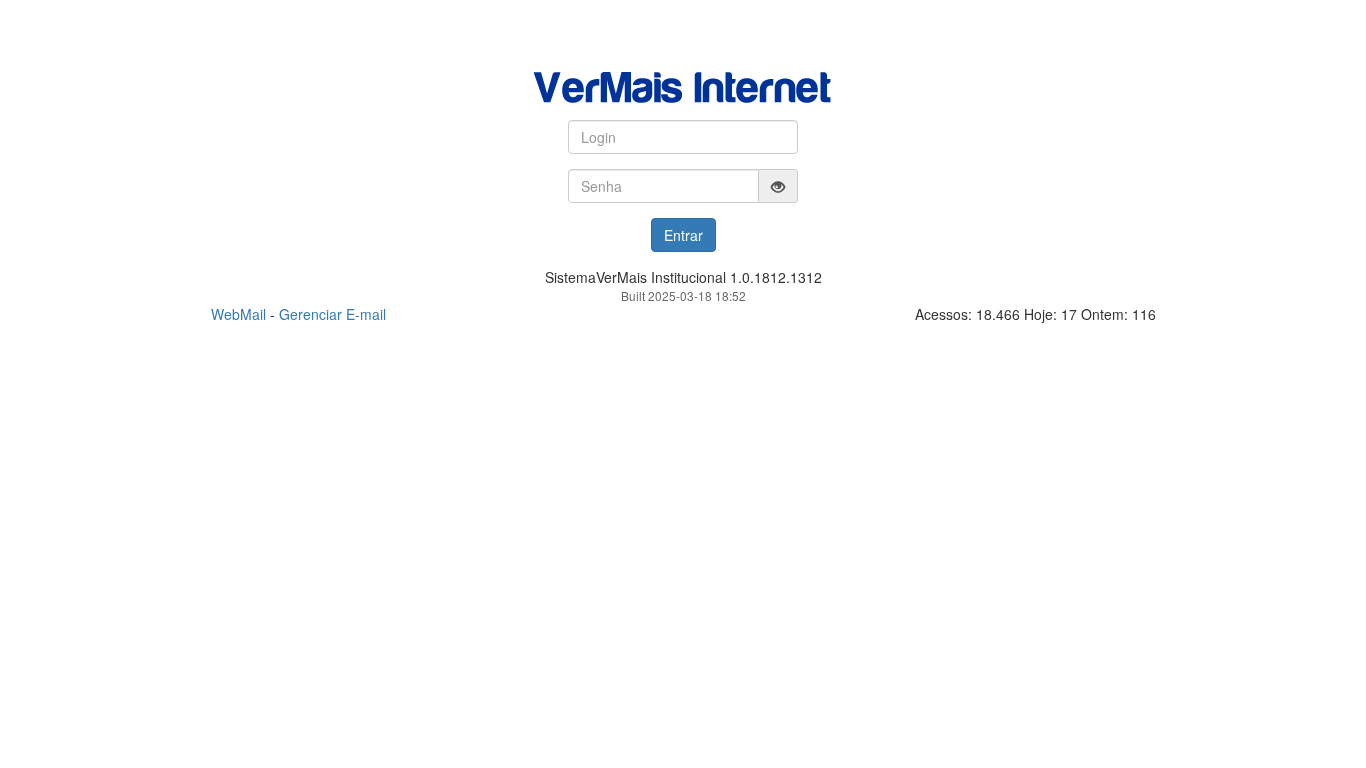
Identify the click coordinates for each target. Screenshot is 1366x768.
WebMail (238, 314)
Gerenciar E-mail (332, 314)
